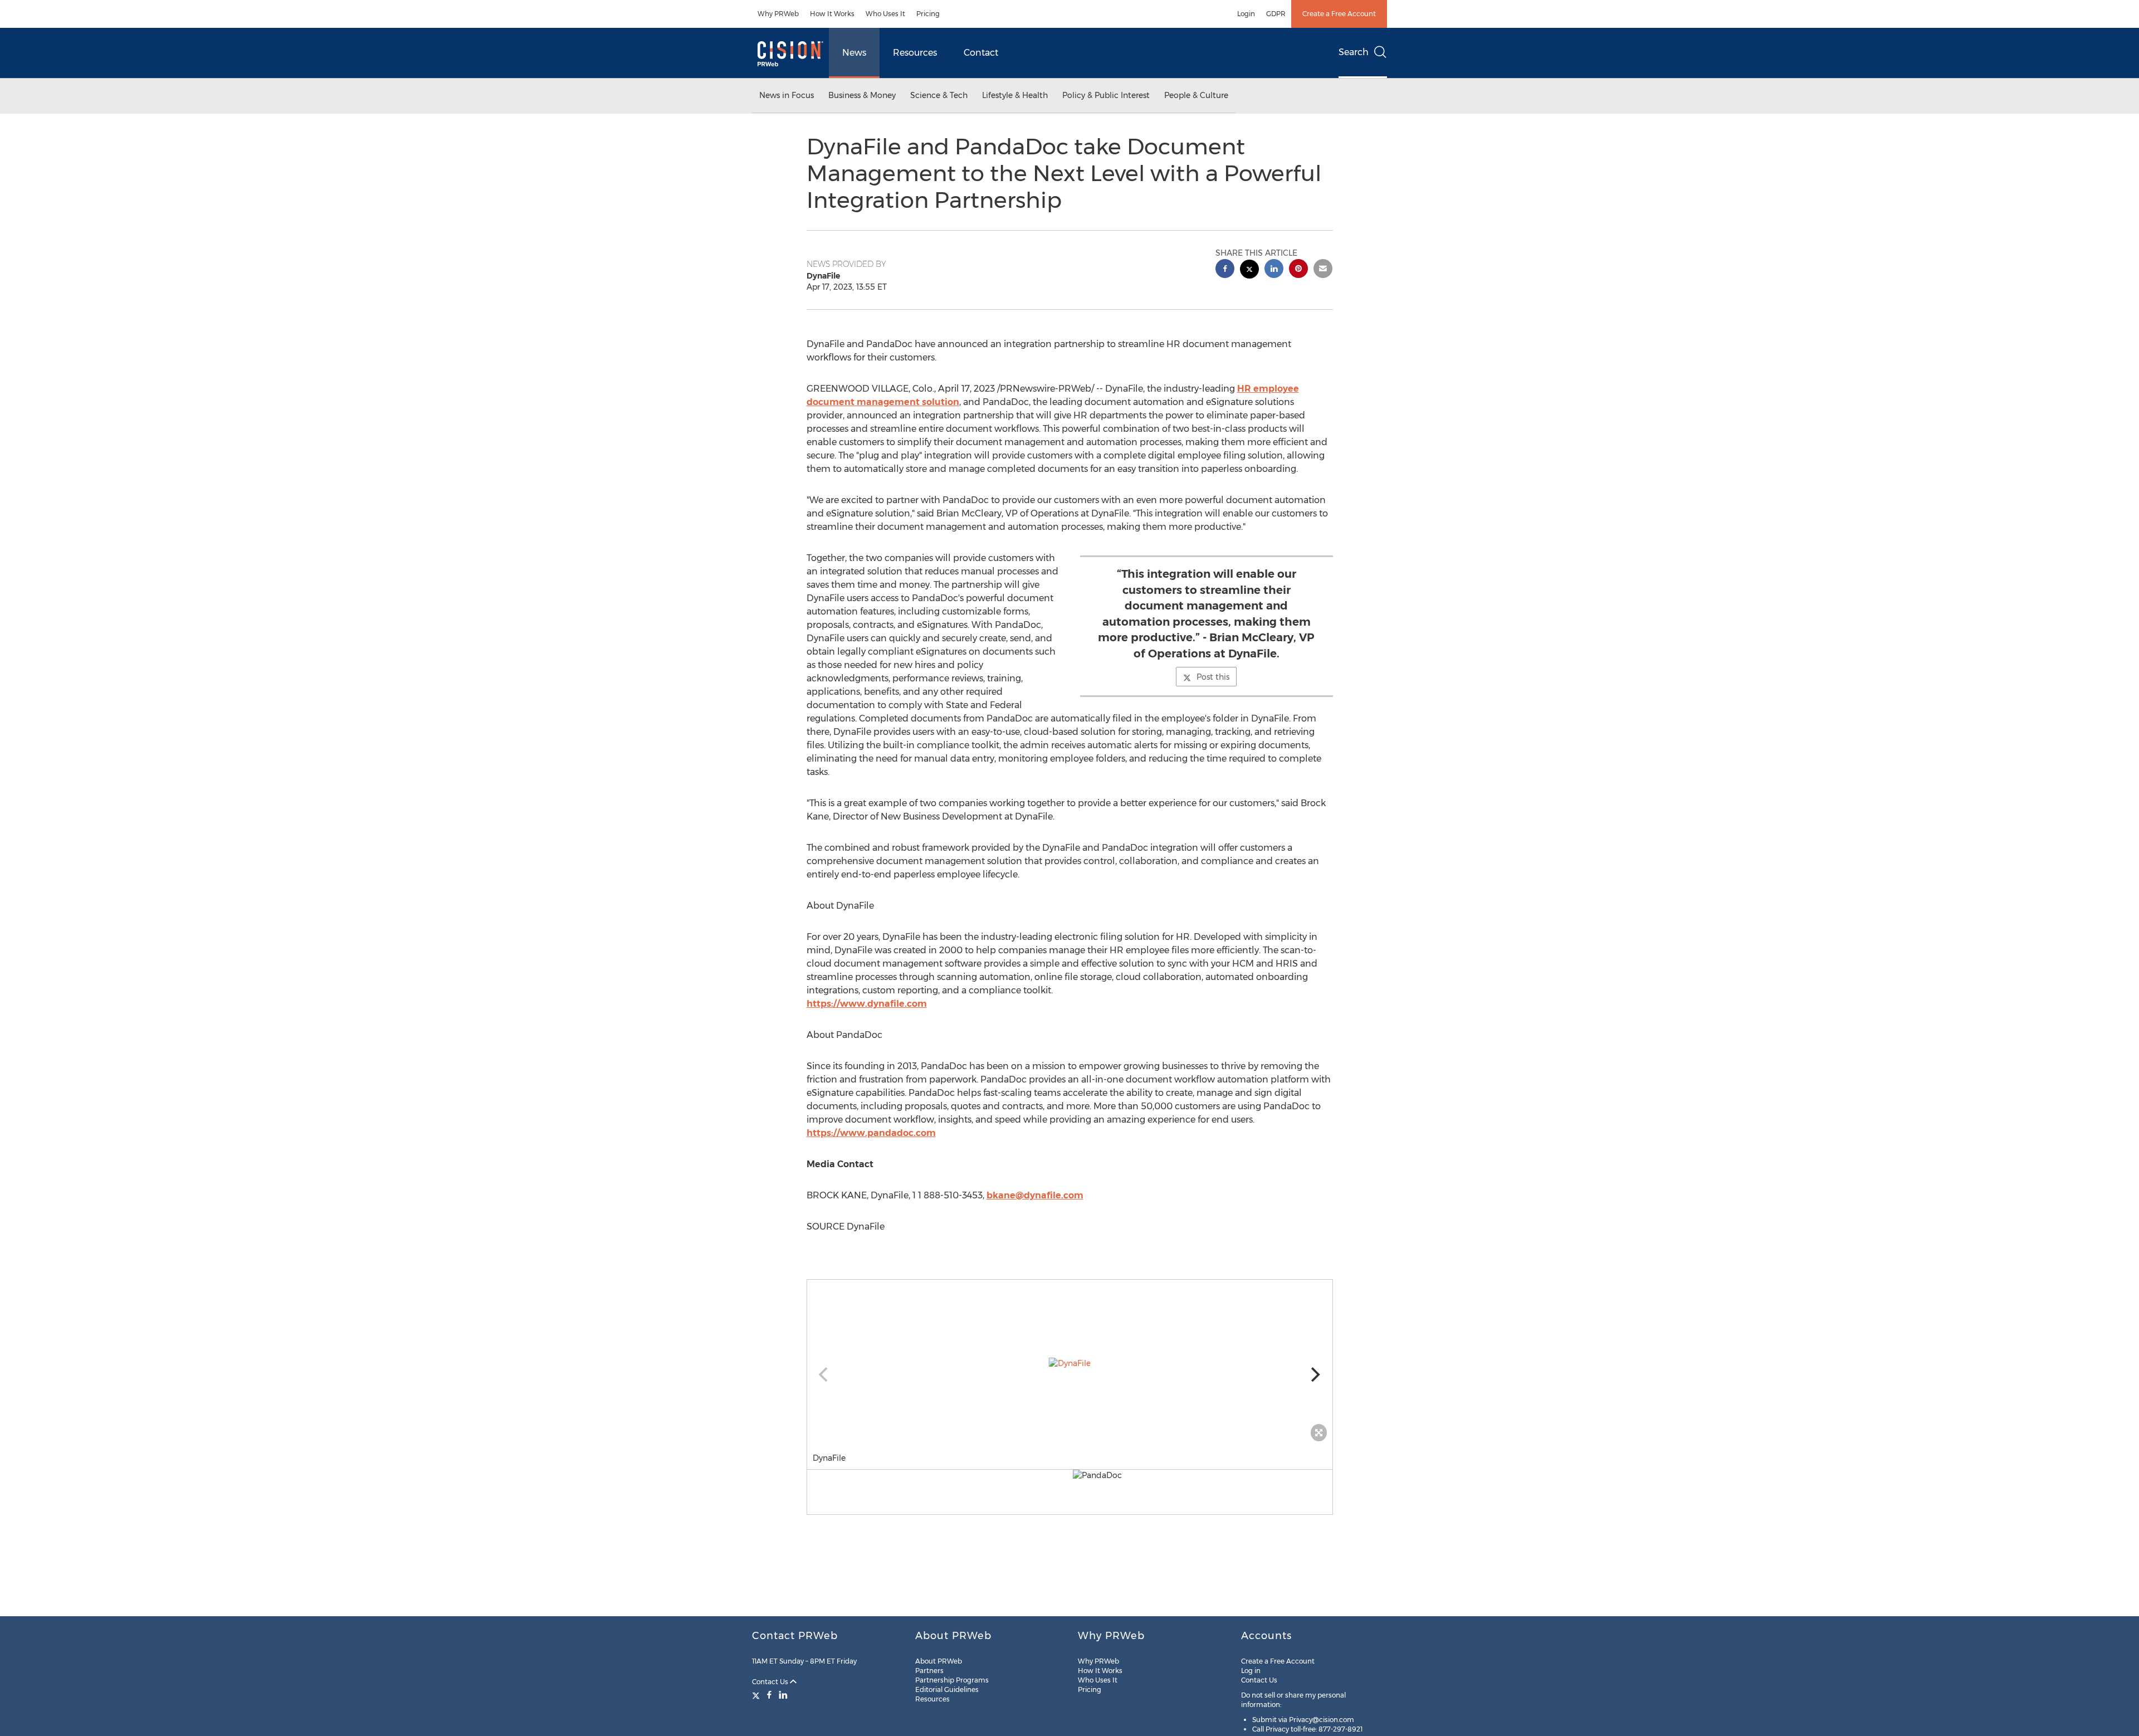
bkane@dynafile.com (1035, 1195)
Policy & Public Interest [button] (1106, 95)
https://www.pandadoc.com (871, 1133)
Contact (981, 53)
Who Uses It (885, 14)
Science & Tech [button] (939, 95)
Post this (1213, 677)
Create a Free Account (1339, 14)
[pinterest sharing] (1298, 270)
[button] (1070, 1363)
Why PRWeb (778, 14)
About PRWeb (939, 1661)
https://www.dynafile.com (867, 1004)
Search (1354, 52)
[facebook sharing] (1225, 270)
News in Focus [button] (787, 95)
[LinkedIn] (783, 1695)
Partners (929, 1671)
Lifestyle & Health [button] (1015, 95)
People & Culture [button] (1196, 95)
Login (1246, 14)
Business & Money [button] (862, 95)
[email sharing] (1323, 270)
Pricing (928, 14)
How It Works (832, 14)
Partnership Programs (952, 1680)
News (854, 53)
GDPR (1276, 14)
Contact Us (771, 1682)
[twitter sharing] (1249, 270)
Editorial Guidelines (947, 1689)
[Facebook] (769, 1695)
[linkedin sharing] (1274, 270)
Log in (1251, 1671)
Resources (915, 53)
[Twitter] (757, 1695)
